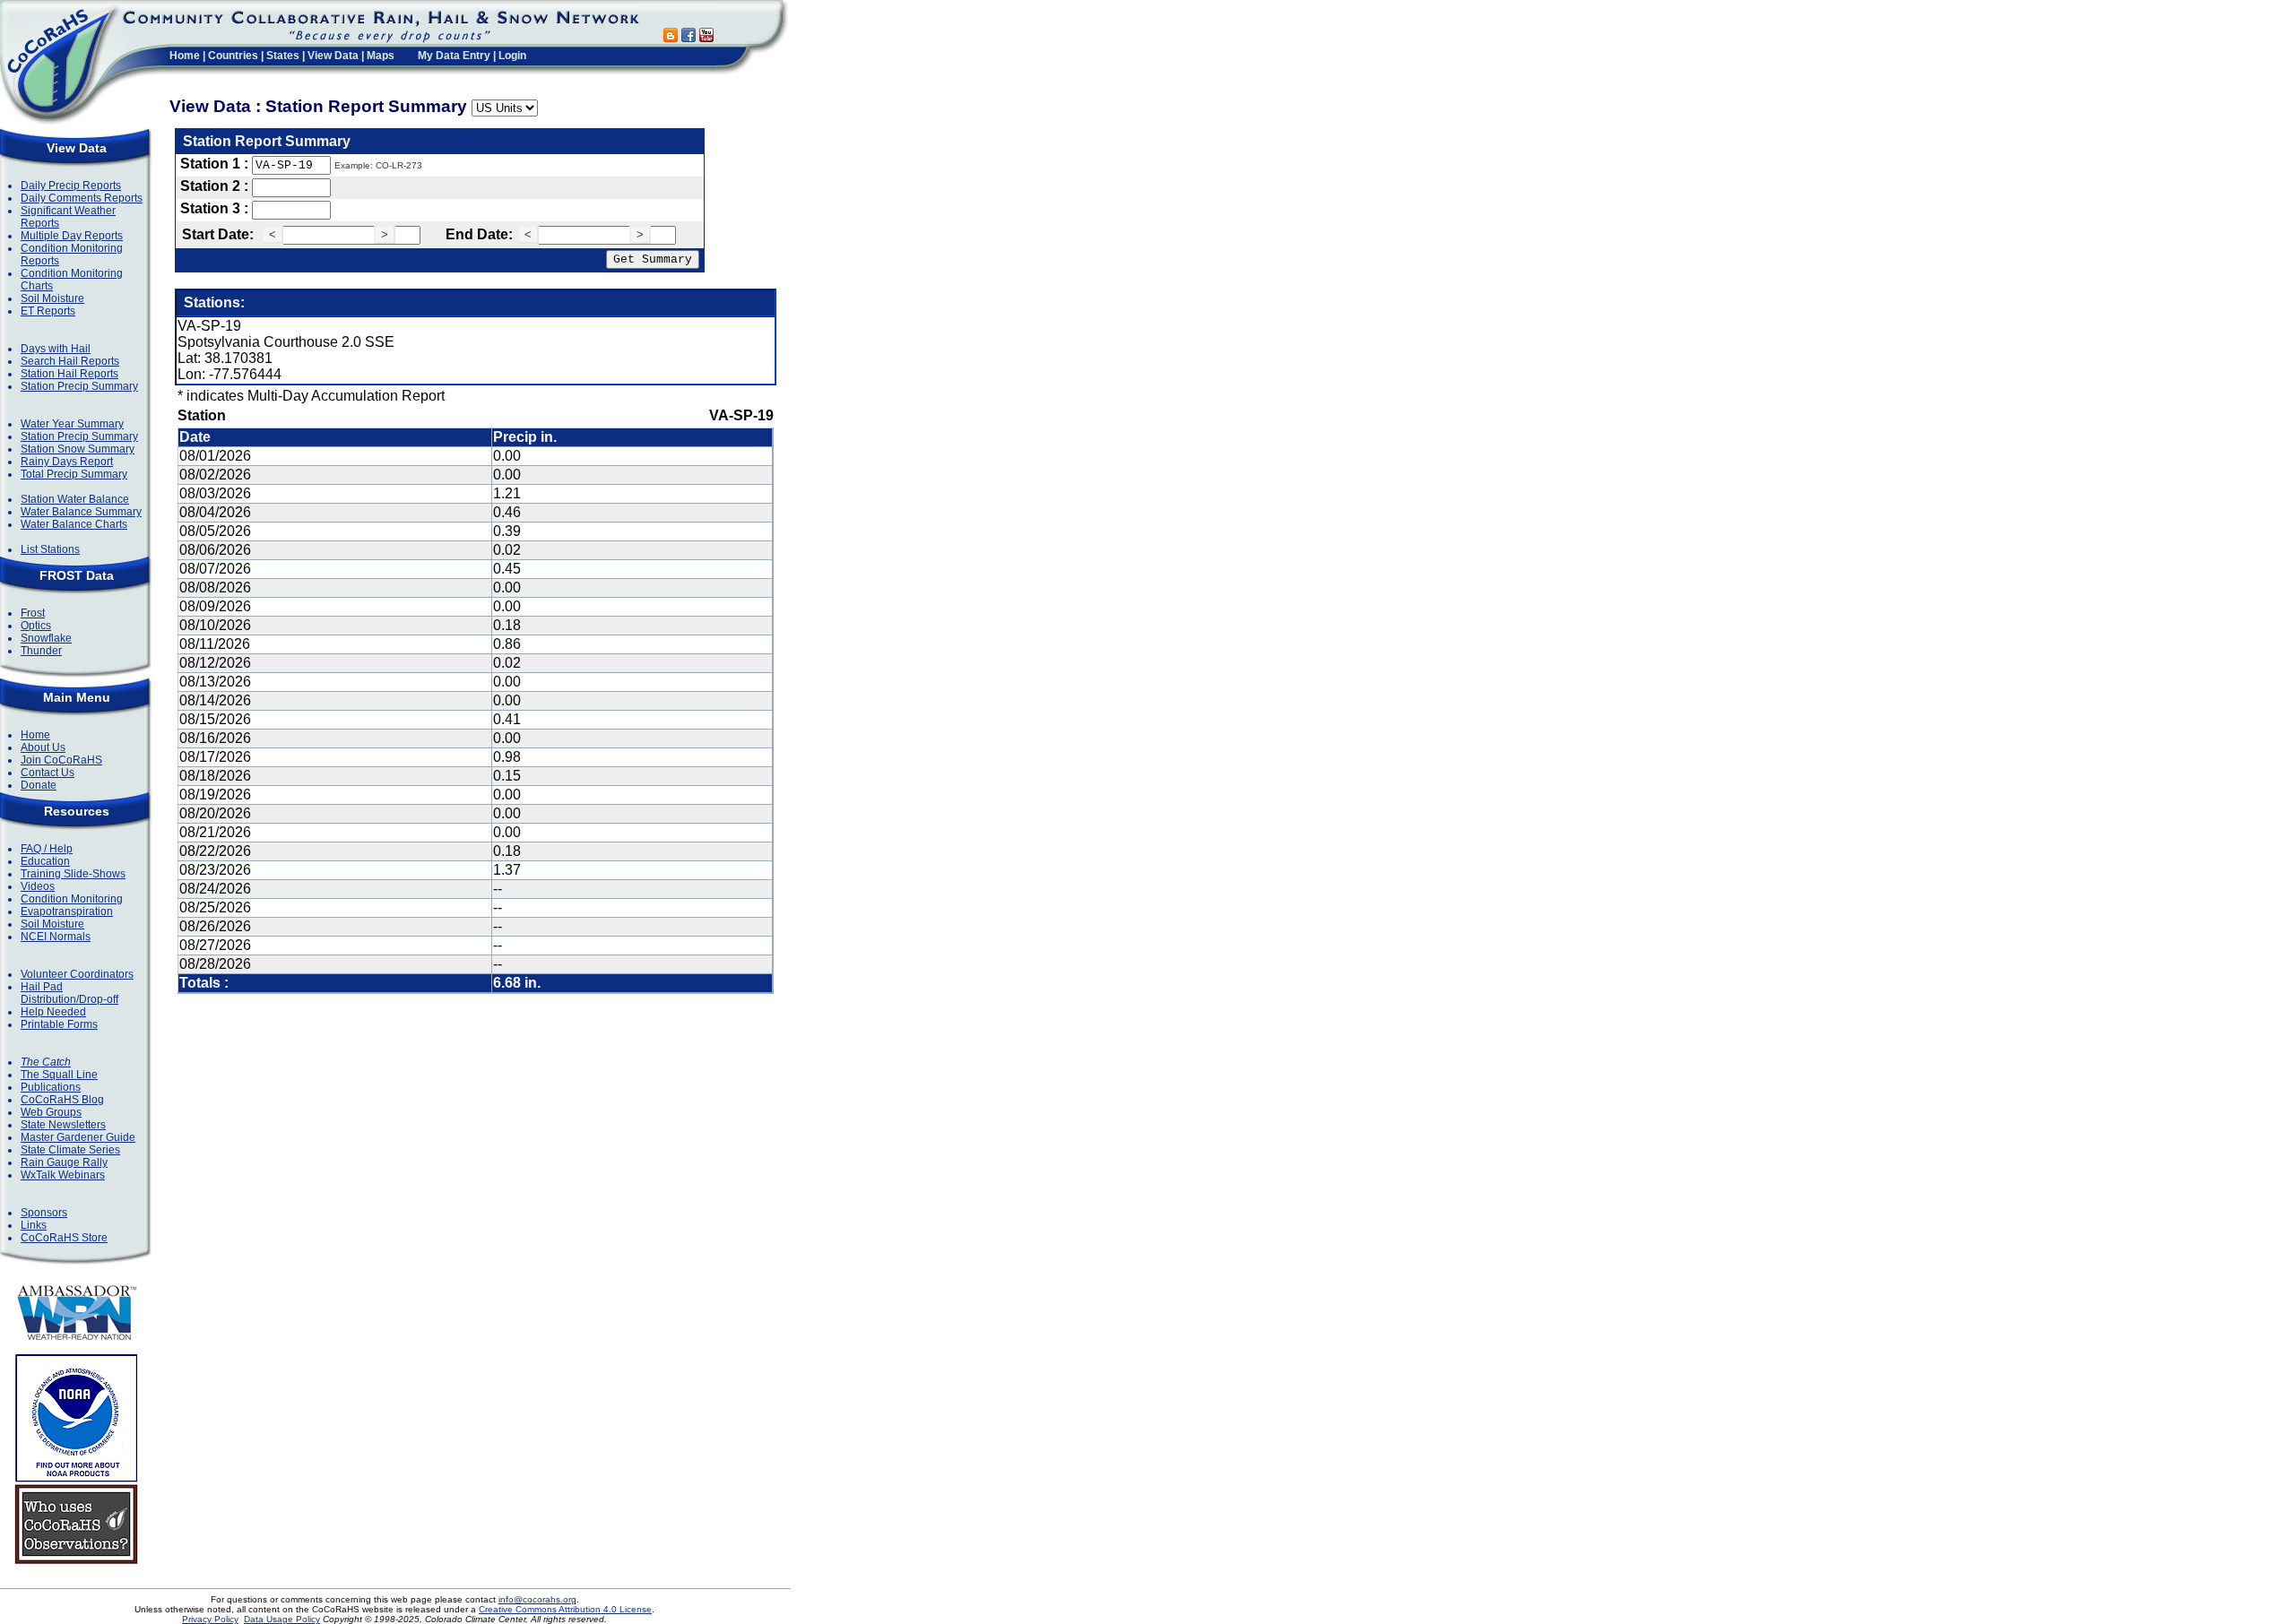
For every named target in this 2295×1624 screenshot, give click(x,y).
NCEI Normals (56, 937)
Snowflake (46, 638)
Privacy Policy (210, 1619)
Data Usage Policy (282, 1619)
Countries (233, 56)
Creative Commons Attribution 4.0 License (565, 1609)
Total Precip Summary (74, 474)
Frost (33, 613)
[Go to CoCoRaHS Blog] (671, 37)
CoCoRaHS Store (64, 1238)
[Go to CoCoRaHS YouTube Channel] (706, 37)
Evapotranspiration (67, 911)
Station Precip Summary (79, 386)
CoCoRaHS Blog (62, 1100)
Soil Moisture (52, 298)
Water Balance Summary (81, 512)
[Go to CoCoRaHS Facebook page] (688, 37)
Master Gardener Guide (78, 1137)
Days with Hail (56, 349)
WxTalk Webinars (63, 1175)
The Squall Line (59, 1075)
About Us (43, 747)
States (283, 56)
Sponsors (44, 1213)
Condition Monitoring (72, 899)
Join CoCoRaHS (61, 760)
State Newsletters (63, 1125)
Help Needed (53, 1012)
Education (45, 861)
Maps (381, 56)
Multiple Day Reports (72, 236)
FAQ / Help (47, 849)
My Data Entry (454, 56)
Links (34, 1225)
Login (512, 56)
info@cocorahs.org (537, 1599)
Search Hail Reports (70, 361)
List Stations (50, 549)
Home (185, 56)
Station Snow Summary (78, 449)
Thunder (41, 651)
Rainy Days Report (67, 462)
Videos (38, 886)
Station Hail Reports (69, 374)
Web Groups (51, 1112)
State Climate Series (70, 1150)
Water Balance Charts (74, 524)
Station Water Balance (75, 499)
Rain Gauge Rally (64, 1162)
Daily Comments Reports (82, 198)
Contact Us (48, 773)
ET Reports (48, 311)
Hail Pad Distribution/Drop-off (69, 993)
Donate (39, 785)
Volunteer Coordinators (77, 974)
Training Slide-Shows (73, 874)
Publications (51, 1087)
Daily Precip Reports (71, 186)
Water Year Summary (72, 424)
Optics (36, 626)
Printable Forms (59, 1024)
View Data (333, 56)
